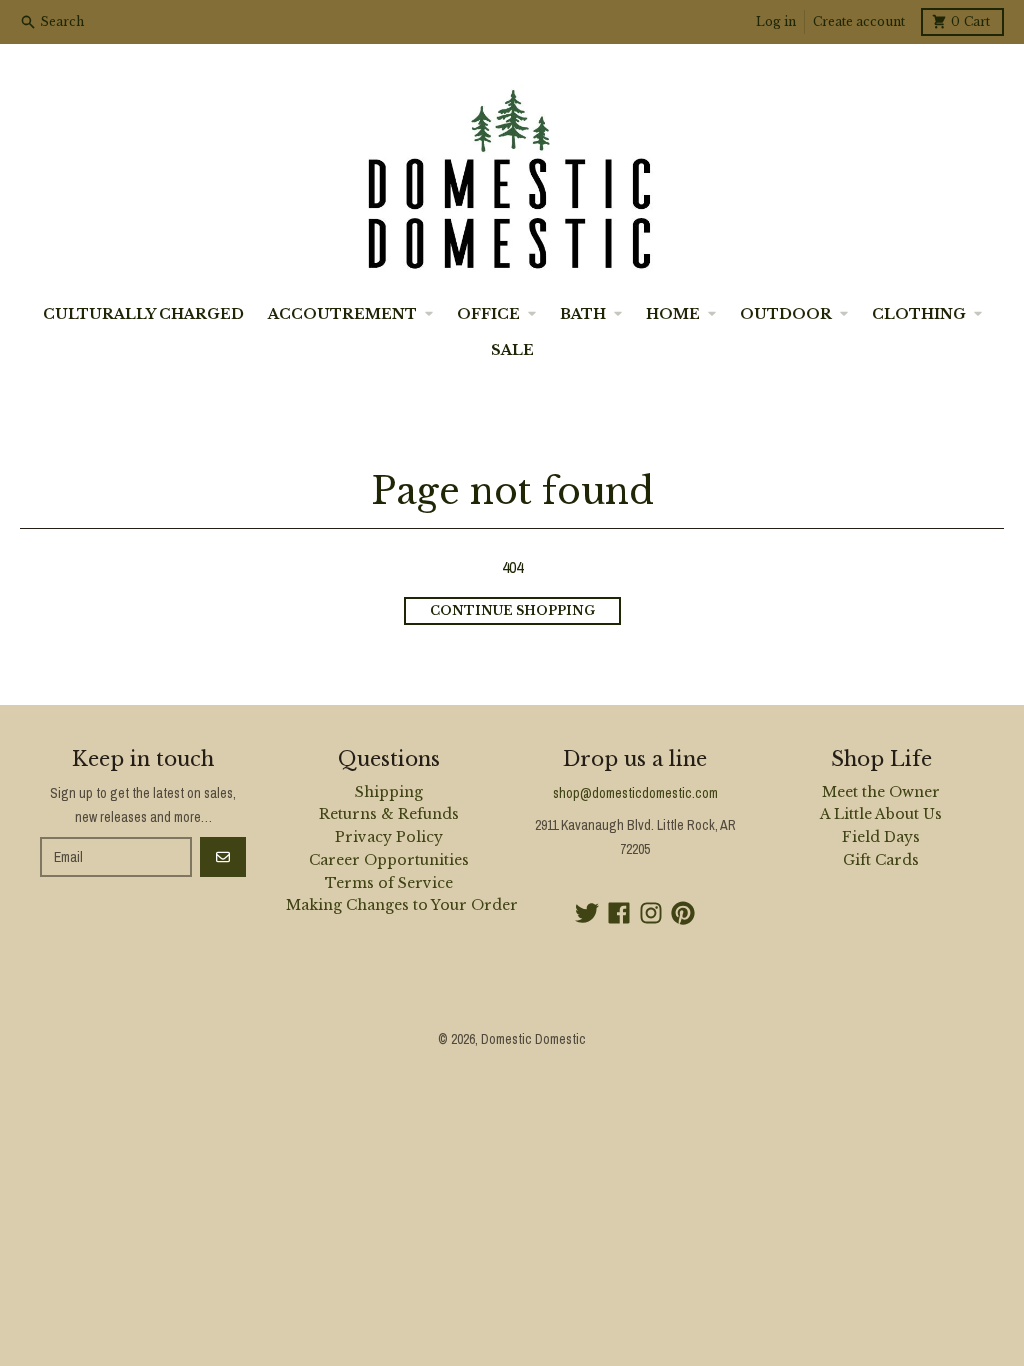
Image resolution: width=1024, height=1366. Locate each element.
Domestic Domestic (533, 1039)
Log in (776, 21)
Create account (859, 21)
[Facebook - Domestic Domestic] (619, 913)
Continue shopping (512, 610)
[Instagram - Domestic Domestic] (651, 913)
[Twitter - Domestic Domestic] (587, 913)
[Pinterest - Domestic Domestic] (683, 913)
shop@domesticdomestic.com (635, 793)
